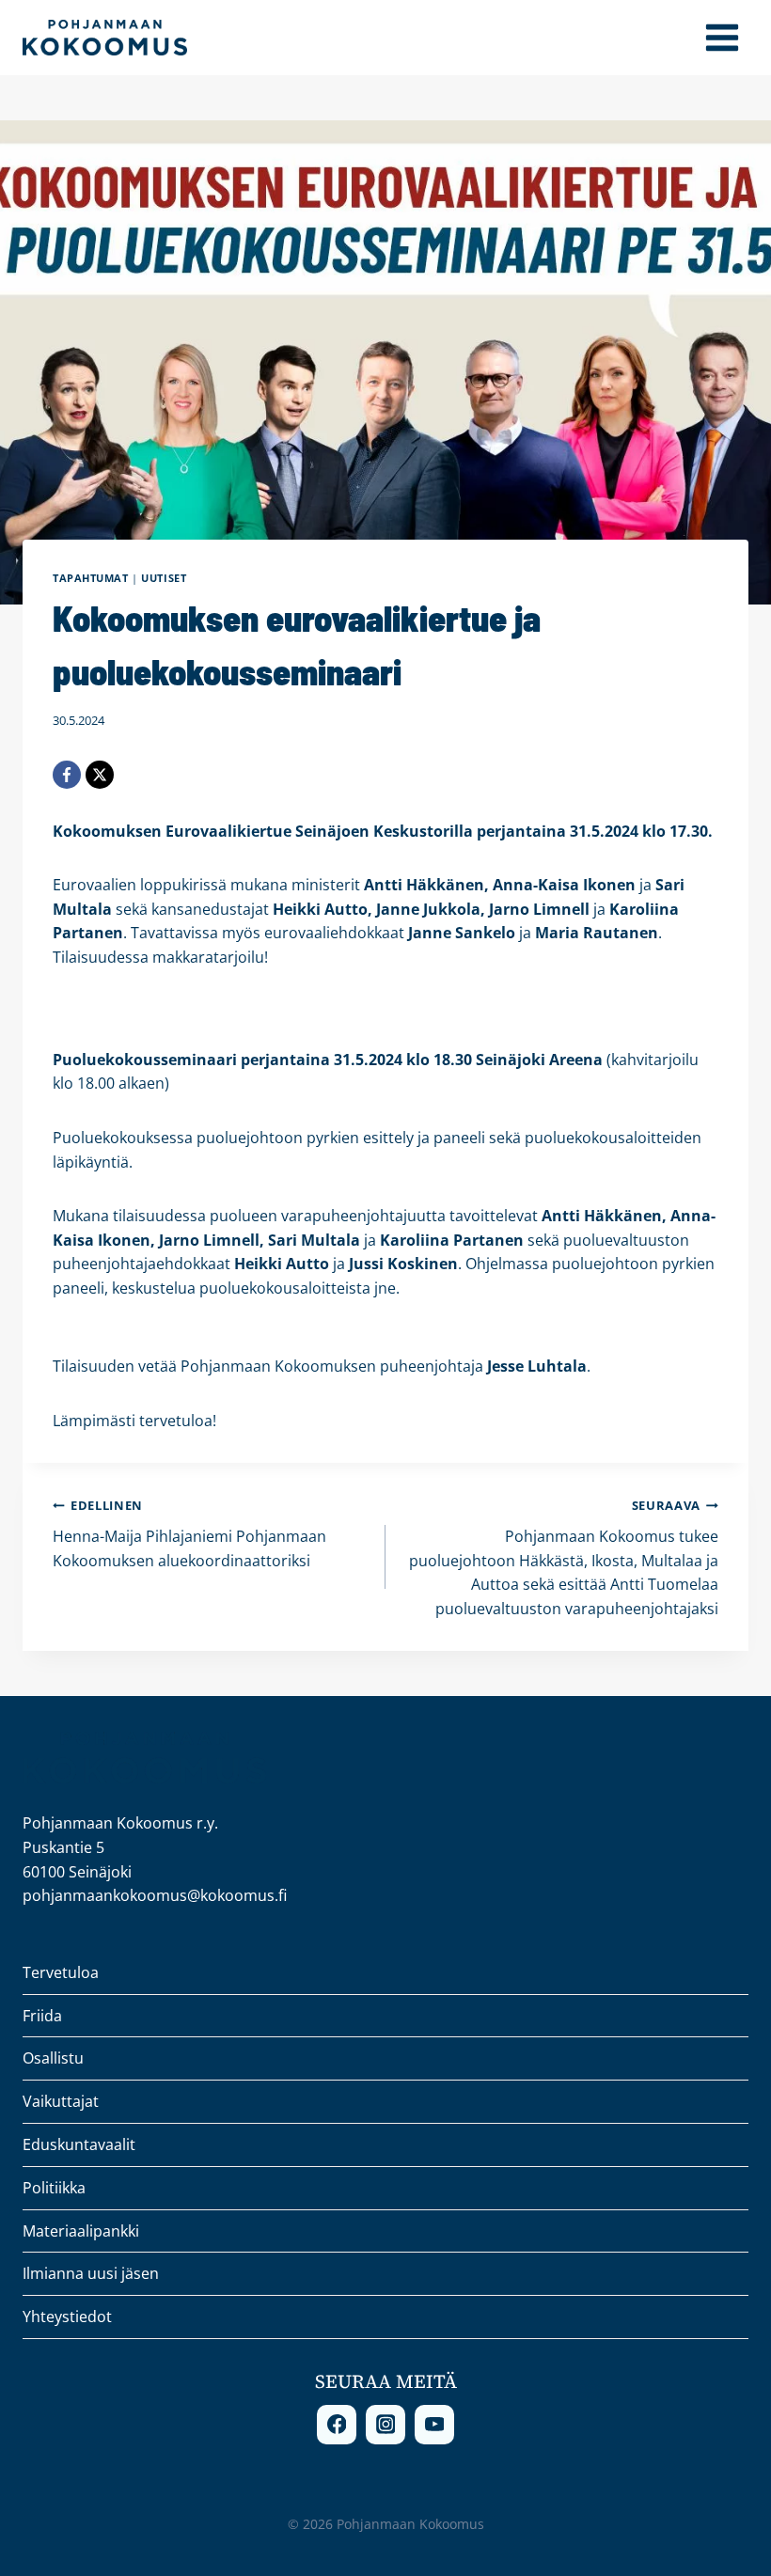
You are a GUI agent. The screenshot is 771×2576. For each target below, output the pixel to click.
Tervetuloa (61, 1972)
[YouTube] (434, 2425)
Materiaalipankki (81, 2231)
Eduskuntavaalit (79, 2144)
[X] (100, 775)
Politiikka (54, 2188)
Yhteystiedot (67, 2317)
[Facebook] (67, 775)
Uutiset (164, 578)
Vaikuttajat (61, 2101)
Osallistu (53, 2058)
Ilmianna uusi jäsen (91, 2273)
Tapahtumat (91, 578)
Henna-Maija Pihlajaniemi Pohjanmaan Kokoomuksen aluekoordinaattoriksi (189, 1533)
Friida (42, 2016)
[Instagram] (385, 2425)
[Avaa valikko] (722, 37)
